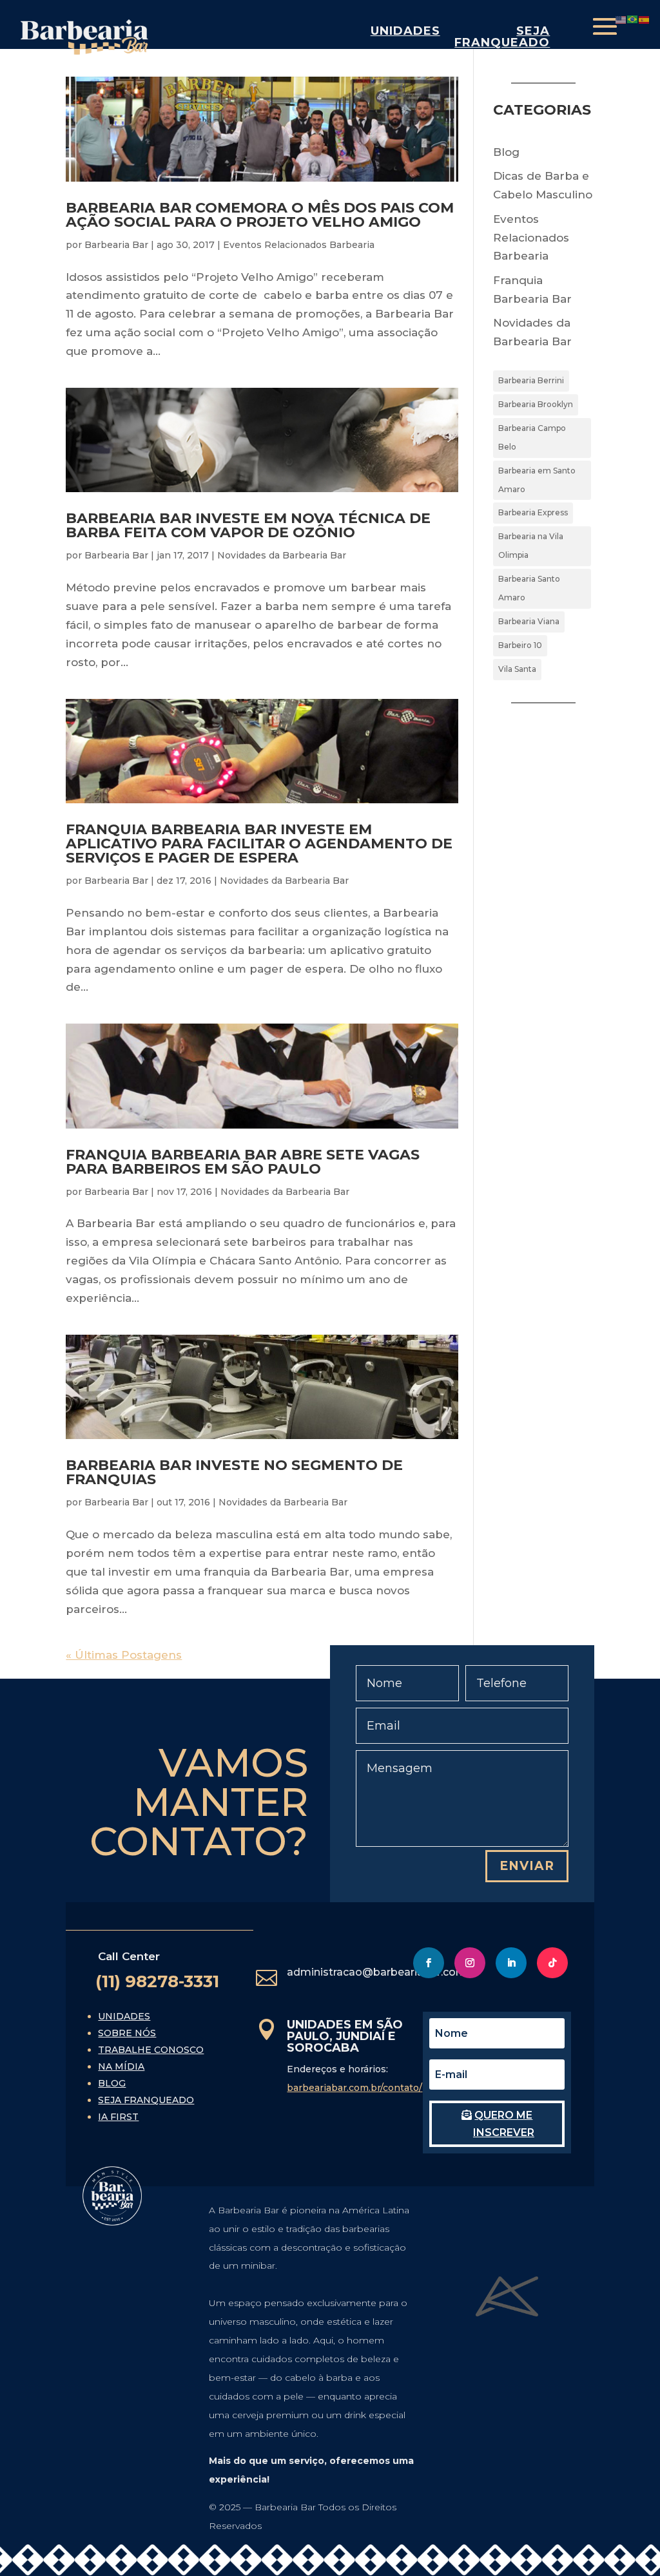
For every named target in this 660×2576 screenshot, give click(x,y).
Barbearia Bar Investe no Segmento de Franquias (234, 1472)
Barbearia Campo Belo (532, 437)
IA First (118, 2117)
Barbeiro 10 (520, 645)
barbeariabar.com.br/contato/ (354, 2088)
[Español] (645, 19)
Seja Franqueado (146, 2100)
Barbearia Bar (116, 245)
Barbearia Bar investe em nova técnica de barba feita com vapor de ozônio (248, 525)
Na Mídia (121, 2066)
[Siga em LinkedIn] (511, 1963)
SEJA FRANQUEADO (502, 37)
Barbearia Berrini (531, 380)
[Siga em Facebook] (429, 1963)
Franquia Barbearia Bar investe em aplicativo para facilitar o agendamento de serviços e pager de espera (259, 844)
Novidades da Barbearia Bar (282, 555)
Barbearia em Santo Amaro (537, 480)
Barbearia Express (533, 512)
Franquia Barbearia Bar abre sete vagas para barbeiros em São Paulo (243, 1162)
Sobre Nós (127, 2033)
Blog (506, 152)
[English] (621, 19)
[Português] (633, 19)
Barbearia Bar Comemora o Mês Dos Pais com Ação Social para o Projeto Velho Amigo (260, 215)
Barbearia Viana (529, 621)
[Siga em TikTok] (552, 1963)
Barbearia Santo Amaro (529, 588)
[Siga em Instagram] (470, 1963)
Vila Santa (517, 669)
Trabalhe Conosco (151, 2050)
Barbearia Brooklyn (536, 404)
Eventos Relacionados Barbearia (299, 245)
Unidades (405, 31)
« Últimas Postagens (124, 1655)
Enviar (527, 1866)
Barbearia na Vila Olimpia (531, 546)
